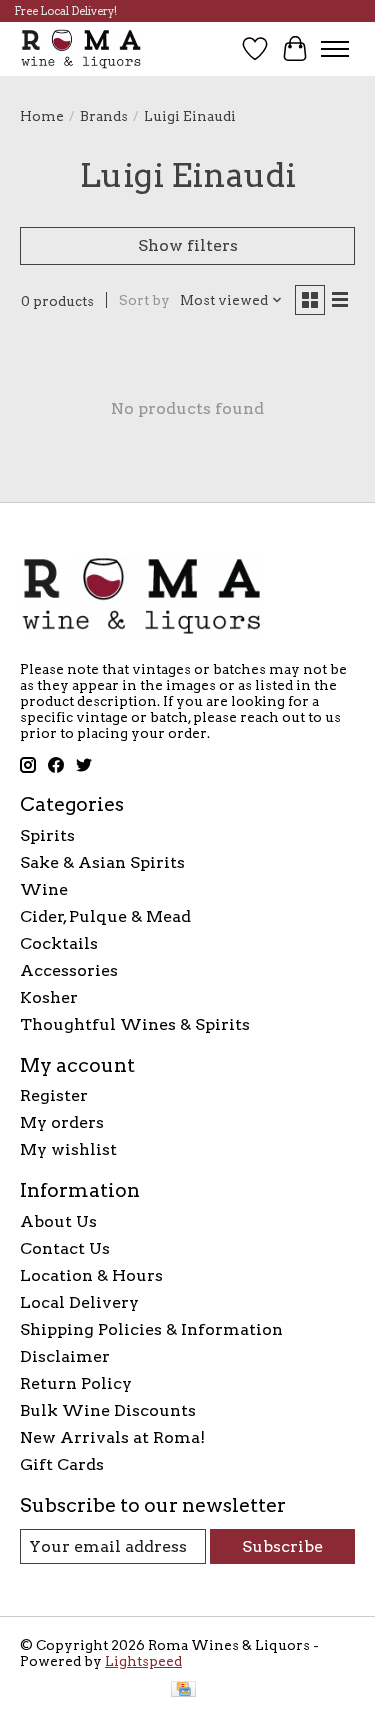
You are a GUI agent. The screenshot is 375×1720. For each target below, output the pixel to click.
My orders (62, 1122)
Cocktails (59, 943)
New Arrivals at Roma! (112, 1437)
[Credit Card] (183, 1690)
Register (54, 1095)
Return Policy (76, 1383)
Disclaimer (65, 1356)
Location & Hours (91, 1275)
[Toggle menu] (335, 49)
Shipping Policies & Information (151, 1329)
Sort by (144, 300)
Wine (44, 889)
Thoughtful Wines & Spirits (135, 1024)
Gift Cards (62, 1464)
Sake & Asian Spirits (102, 862)
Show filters (188, 245)
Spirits (47, 835)
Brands (104, 116)
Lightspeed (143, 1661)
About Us (58, 1221)
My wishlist (68, 1149)
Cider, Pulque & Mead (105, 916)
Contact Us (65, 1248)
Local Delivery (79, 1302)
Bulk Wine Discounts (108, 1410)
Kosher (49, 997)
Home (42, 116)
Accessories (69, 970)
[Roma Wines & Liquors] (81, 48)
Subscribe (282, 1546)
